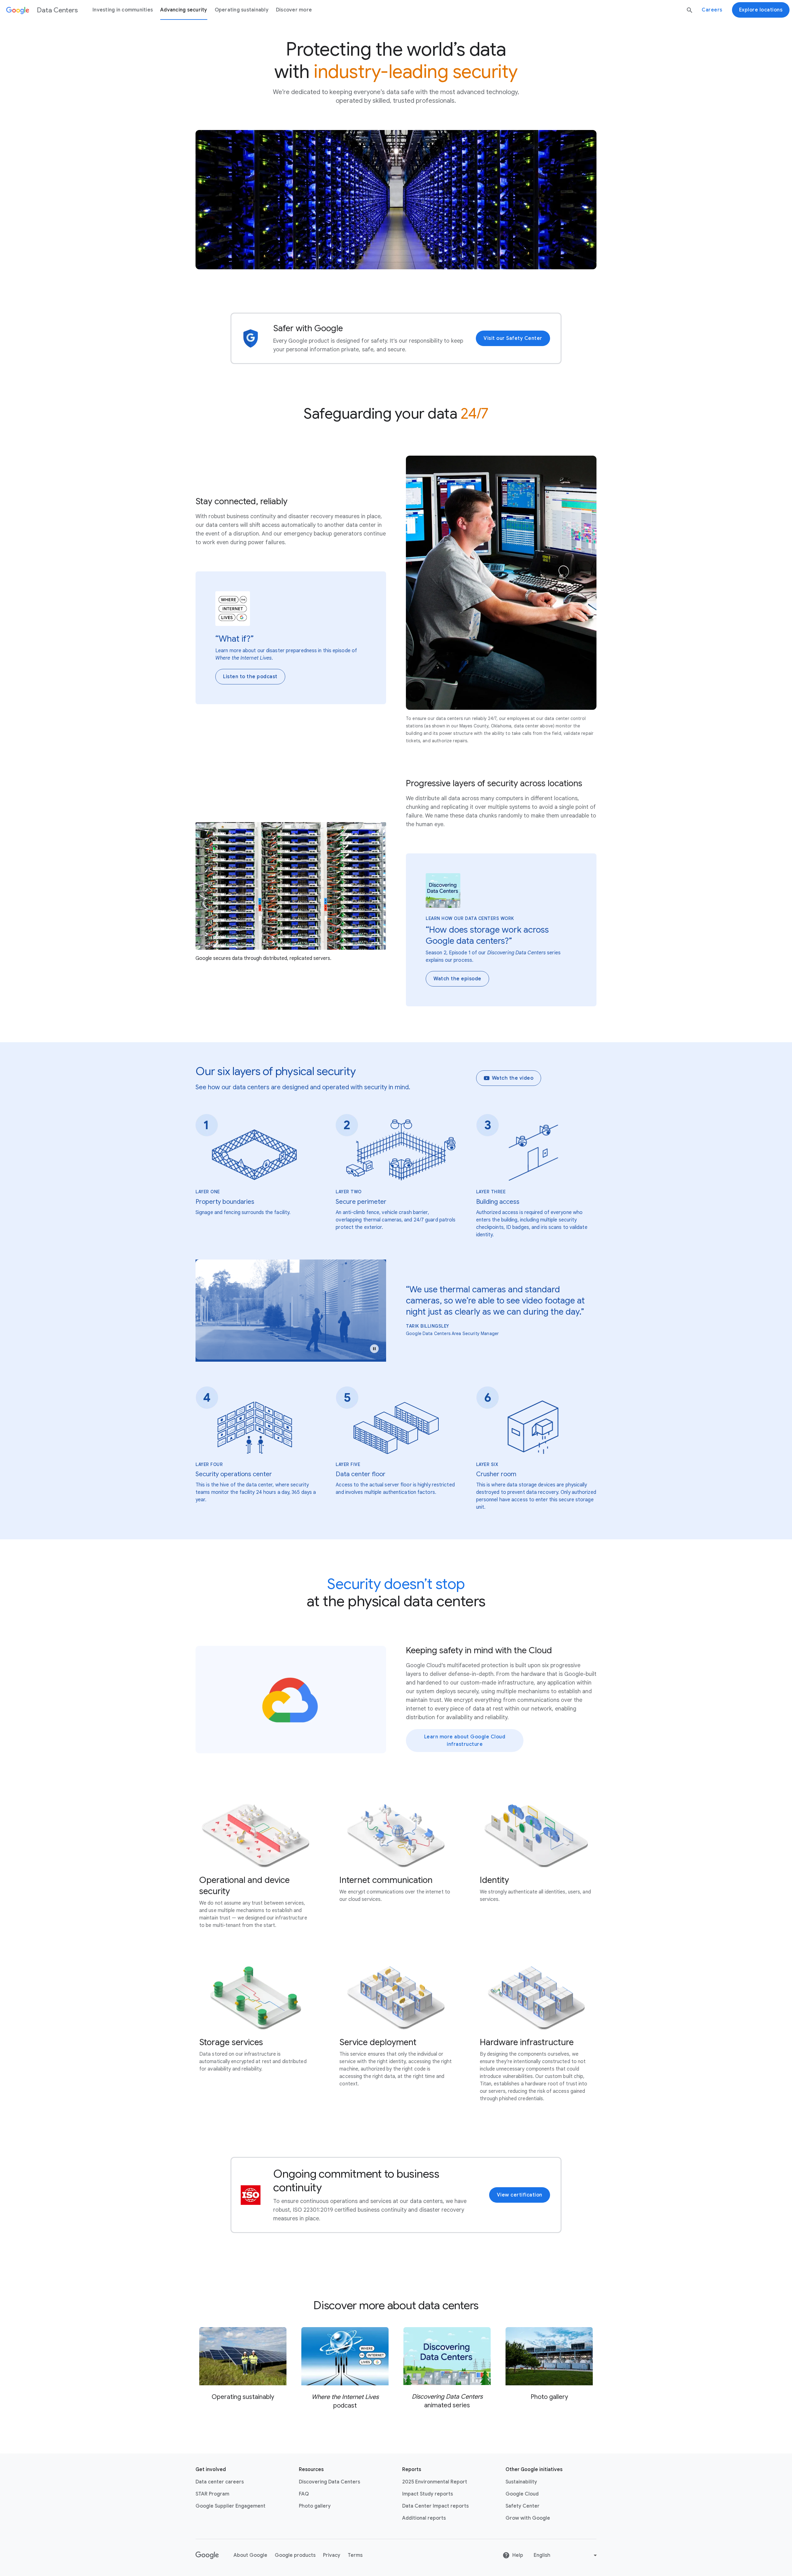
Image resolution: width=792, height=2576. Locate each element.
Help (518, 2555)
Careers (712, 10)
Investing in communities (123, 10)
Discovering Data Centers (329, 2482)
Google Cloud (522, 2494)
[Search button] (690, 10)
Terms (355, 2555)
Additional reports (424, 2518)
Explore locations (761, 10)
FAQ (304, 2494)
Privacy (332, 2555)
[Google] (207, 2555)
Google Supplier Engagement (230, 2506)
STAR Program (212, 2494)
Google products (295, 2555)
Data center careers (220, 2482)
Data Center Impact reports (435, 2506)
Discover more (294, 10)
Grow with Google (528, 2518)
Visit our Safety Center (513, 338)
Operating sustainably (242, 10)
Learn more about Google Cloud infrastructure (465, 1741)
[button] (374, 1349)
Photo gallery (315, 2506)
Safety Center (523, 2506)
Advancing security (184, 10)
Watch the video (513, 1078)
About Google (250, 2555)
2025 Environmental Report (435, 2482)
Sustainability (521, 2482)
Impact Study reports (428, 2494)
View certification (520, 2195)
